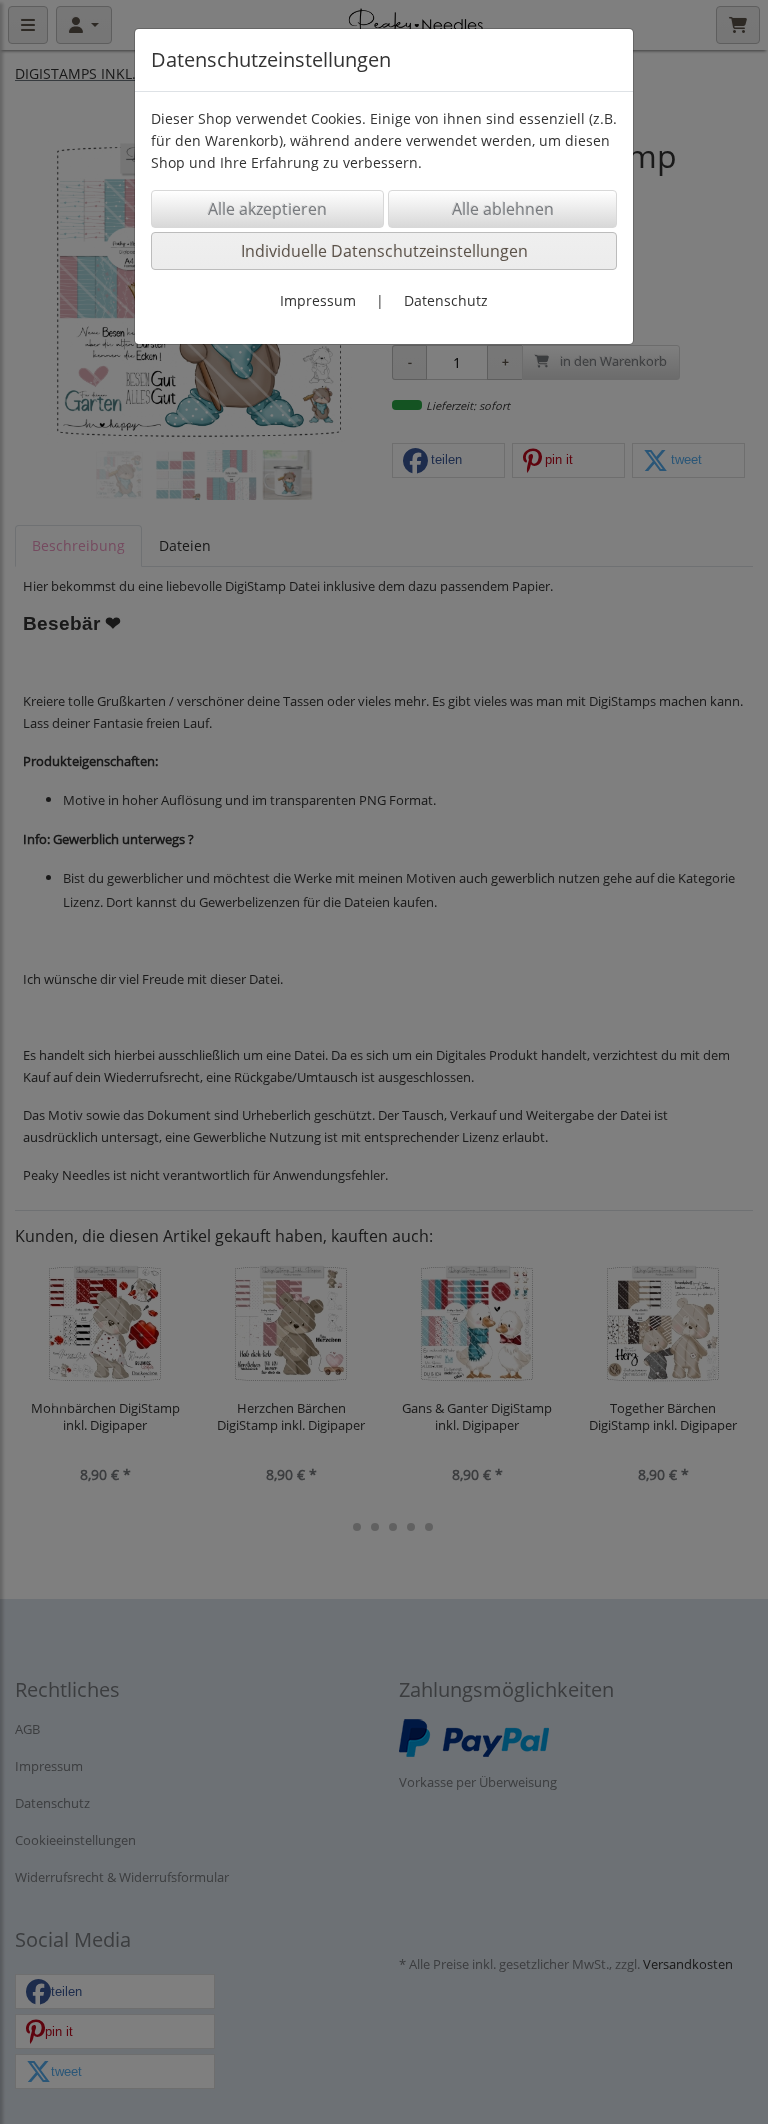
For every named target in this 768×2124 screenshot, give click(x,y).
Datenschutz (446, 300)
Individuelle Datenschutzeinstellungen (384, 251)
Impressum (318, 300)
